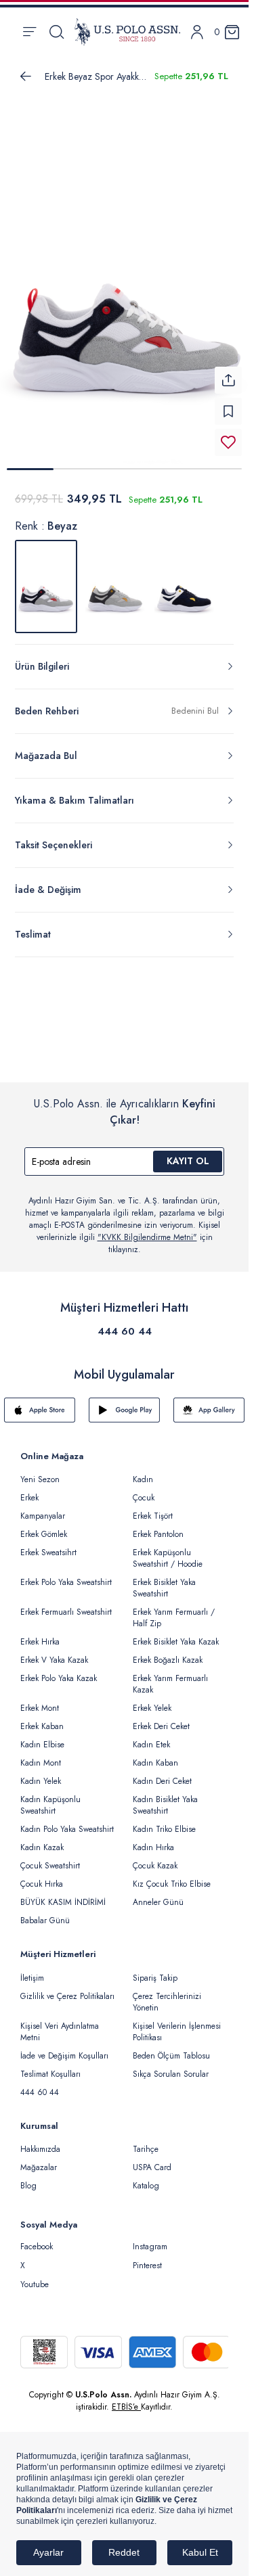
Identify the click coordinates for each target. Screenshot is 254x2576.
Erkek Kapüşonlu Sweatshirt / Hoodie (168, 1550)
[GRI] (115, 578)
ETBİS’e (126, 2399)
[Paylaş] (228, 372)
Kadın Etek (151, 1736)
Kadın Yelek (41, 1773)
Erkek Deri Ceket (161, 1718)
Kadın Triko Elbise (164, 1821)
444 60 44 (125, 1323)
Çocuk (144, 1490)
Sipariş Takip (155, 1970)
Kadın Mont (41, 1755)
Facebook (37, 2238)
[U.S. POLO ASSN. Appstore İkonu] (40, 1402)
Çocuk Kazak (155, 1858)
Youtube (35, 2276)
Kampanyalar (43, 1508)
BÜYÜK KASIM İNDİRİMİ (63, 1894)
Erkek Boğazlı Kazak (168, 1652)
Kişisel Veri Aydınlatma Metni (60, 2024)
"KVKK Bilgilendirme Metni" (147, 1229)
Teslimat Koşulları (50, 2066)
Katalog (146, 2178)
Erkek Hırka (40, 1634)
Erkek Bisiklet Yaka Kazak (176, 1634)
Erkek (29, 1490)
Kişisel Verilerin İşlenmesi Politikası (177, 2024)
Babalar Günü (45, 1912)
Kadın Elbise (42, 1736)
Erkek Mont (40, 1700)
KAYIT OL (188, 1153)
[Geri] (26, 76)
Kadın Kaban (155, 1755)
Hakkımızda (40, 2141)
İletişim (32, 1970)
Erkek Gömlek (44, 1526)
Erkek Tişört (153, 1508)
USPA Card (152, 2159)
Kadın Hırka (153, 1839)
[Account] (197, 32)
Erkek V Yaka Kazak (54, 1652)
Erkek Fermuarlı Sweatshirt (66, 1604)
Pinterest (147, 2257)
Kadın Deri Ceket (162, 1773)
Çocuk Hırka (42, 1876)
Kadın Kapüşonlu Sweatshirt (50, 1797)
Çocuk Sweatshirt (50, 1858)
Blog (28, 2178)
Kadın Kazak (42, 1839)
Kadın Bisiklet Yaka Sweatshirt (165, 1797)
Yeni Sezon (40, 1471)
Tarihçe (146, 2141)
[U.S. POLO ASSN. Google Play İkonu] (124, 1402)
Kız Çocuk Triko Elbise (172, 1876)
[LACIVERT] (184, 578)
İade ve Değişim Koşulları (64, 2048)
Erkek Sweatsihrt (48, 1544)
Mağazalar (39, 2159)
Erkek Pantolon (158, 1526)
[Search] (57, 32)
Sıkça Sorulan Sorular (171, 2066)
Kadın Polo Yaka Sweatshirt (67, 1821)
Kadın (143, 1471)
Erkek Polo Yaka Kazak (59, 1670)
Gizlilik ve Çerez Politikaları (67, 1988)
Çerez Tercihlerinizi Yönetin (167, 1994)
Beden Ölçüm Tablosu (171, 2048)
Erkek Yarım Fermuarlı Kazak (170, 1676)
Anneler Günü (158, 1894)
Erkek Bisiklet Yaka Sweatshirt (164, 1580)
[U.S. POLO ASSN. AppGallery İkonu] (209, 1402)
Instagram (150, 2238)
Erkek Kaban (42, 1718)
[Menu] (29, 32)
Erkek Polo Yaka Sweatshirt (66, 1574)
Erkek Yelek (152, 1700)
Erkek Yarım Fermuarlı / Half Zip (174, 1610)
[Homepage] (127, 32)
